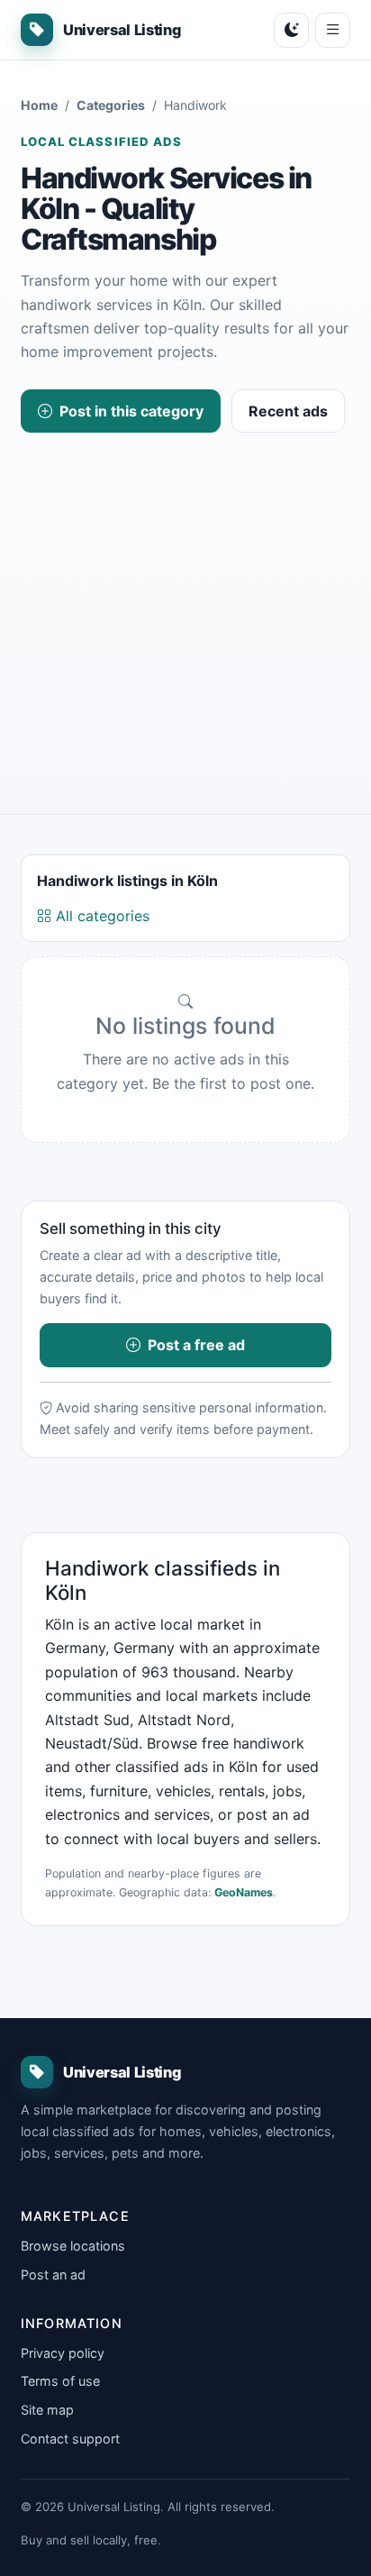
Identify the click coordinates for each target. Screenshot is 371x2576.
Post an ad (53, 2275)
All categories (100, 916)
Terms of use (60, 2381)
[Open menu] (333, 30)
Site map (47, 2410)
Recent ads (288, 411)
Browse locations (73, 2246)
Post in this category (131, 411)
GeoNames (244, 1892)
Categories (111, 105)
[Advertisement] (185, 611)
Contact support (70, 2439)
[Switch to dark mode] (291, 30)
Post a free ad (196, 1345)
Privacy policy (63, 2353)
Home (39, 105)
